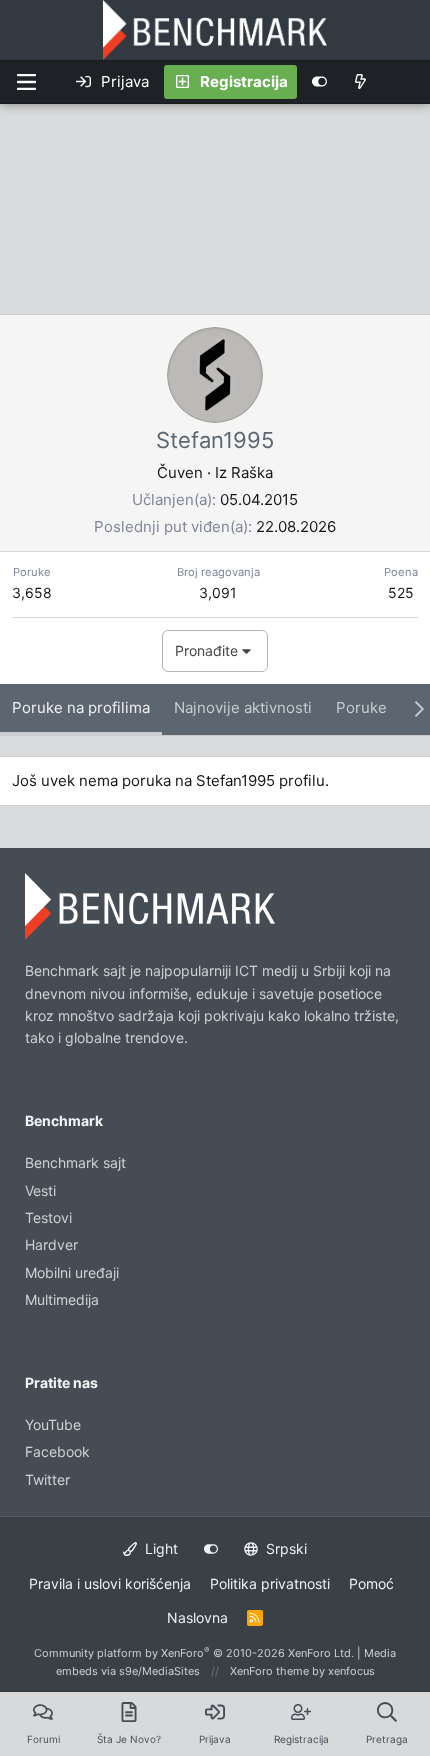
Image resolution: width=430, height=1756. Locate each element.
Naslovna (197, 1617)
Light (159, 1548)
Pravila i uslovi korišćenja (110, 1583)
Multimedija (62, 1299)
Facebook (57, 1451)
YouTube (53, 1424)
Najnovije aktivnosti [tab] (243, 707)
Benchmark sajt (75, 1162)
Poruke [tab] (361, 707)
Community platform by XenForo (194, 1653)
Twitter (47, 1479)
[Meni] (26, 82)
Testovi (48, 1217)
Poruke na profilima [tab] (81, 707)
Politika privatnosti (270, 1583)
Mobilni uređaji (72, 1272)
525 (401, 592)
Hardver (51, 1244)
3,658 (32, 592)
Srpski (284, 1548)
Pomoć (371, 1583)
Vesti (40, 1190)
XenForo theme (269, 1671)
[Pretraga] (404, 82)
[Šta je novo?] (360, 82)
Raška (252, 472)
